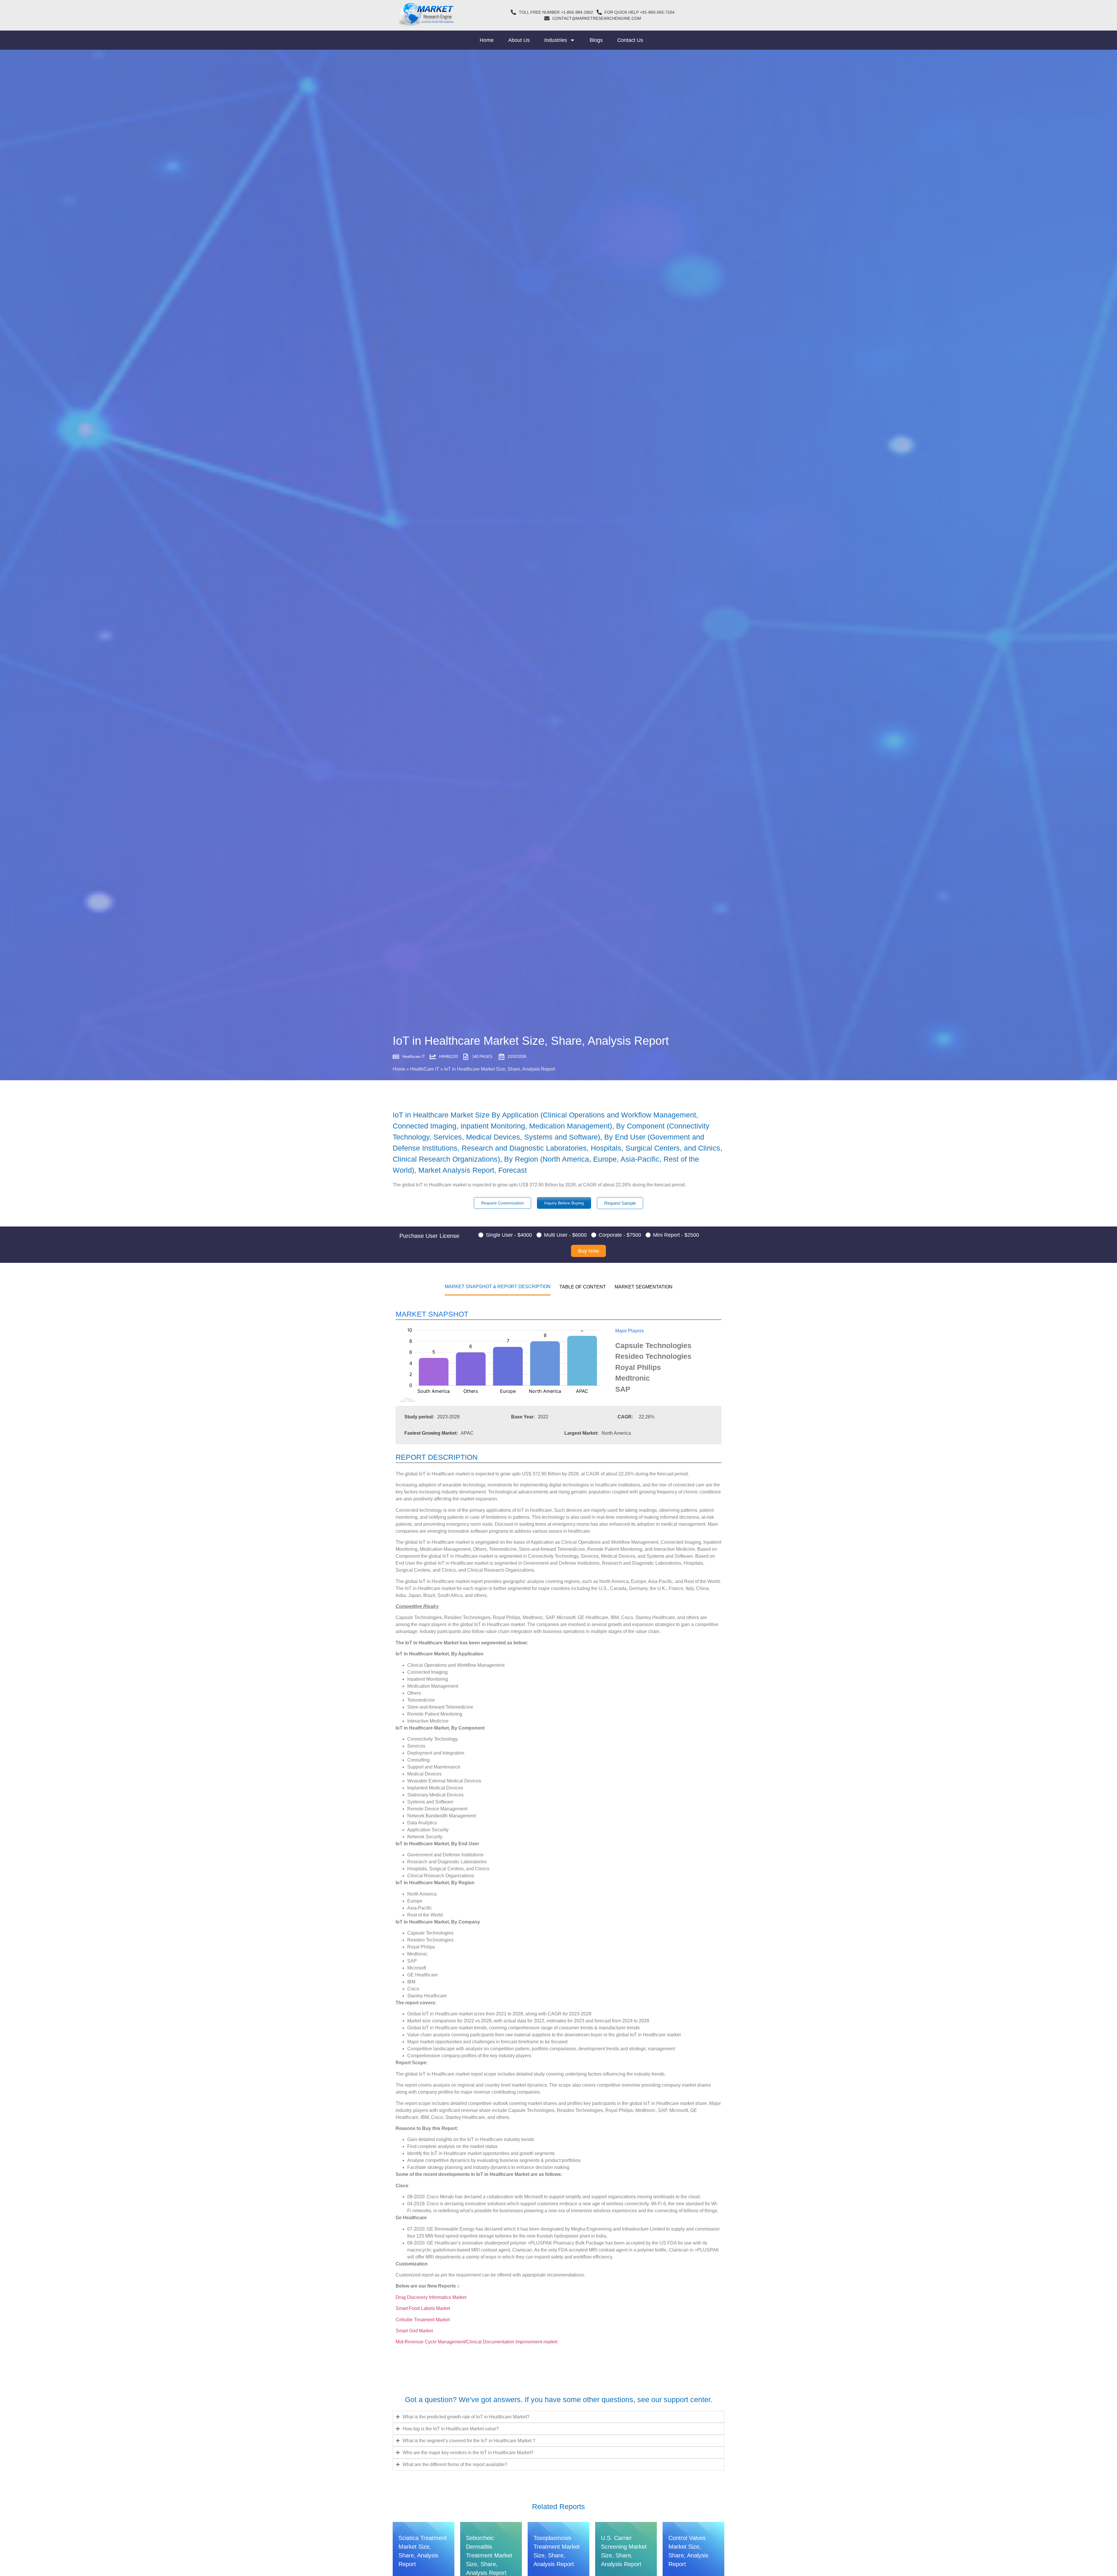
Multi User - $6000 (565, 1235)
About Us (519, 40)
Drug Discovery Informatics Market (431, 2297)
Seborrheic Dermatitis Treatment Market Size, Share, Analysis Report (489, 2555)
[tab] (498, 1286)
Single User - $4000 (509, 1235)
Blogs (596, 40)
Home (487, 40)
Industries (556, 40)
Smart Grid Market (414, 2331)
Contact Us (630, 40)
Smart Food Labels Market (423, 2308)
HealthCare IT (425, 1069)
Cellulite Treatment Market (423, 2320)
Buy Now (588, 1251)
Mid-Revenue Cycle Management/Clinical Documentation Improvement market (476, 2342)
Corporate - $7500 (620, 1235)
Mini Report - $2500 (676, 1235)
